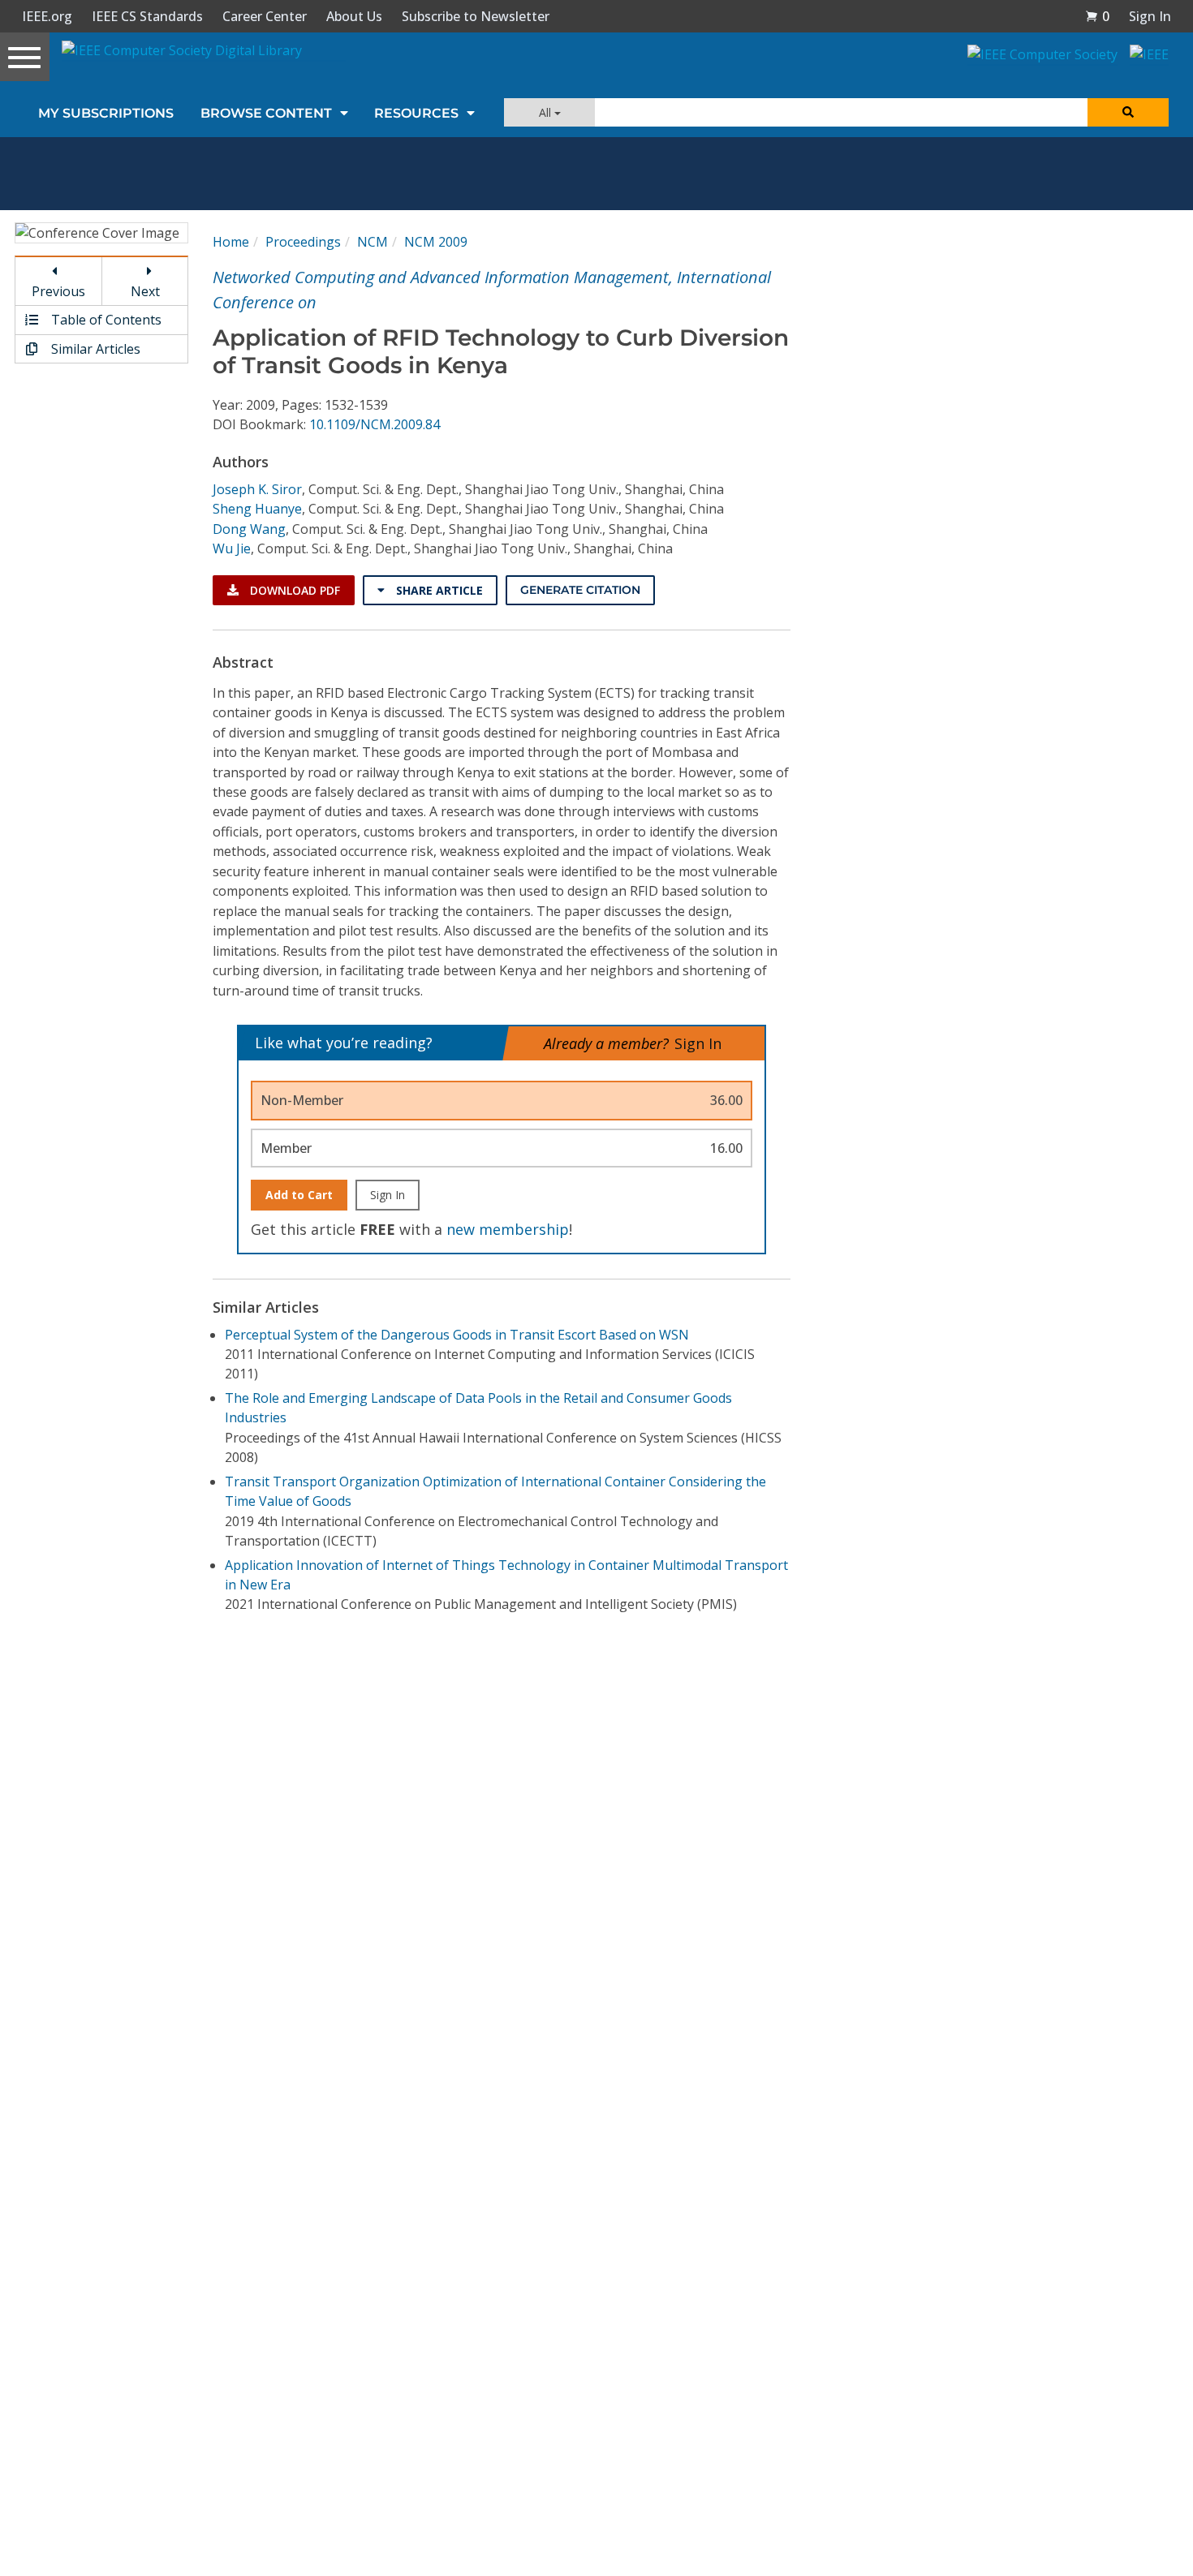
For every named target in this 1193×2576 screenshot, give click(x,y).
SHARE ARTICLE (438, 590)
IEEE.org (47, 16)
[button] (1097, 16)
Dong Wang (249, 529)
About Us (354, 16)
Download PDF (293, 590)
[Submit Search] (1128, 112)
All (547, 112)
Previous (58, 291)
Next (145, 291)
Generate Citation (580, 590)
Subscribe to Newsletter (476, 16)
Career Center (265, 16)
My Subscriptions (106, 113)
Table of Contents (105, 320)
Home (231, 242)
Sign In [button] (1150, 16)
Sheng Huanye (257, 509)
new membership (508, 1229)
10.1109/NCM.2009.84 (375, 424)
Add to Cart (299, 1195)
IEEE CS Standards (147, 16)
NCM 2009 (436, 242)
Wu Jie (232, 548)
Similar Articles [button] (94, 349)
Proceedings (303, 242)
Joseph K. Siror (257, 489)
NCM (373, 242)
